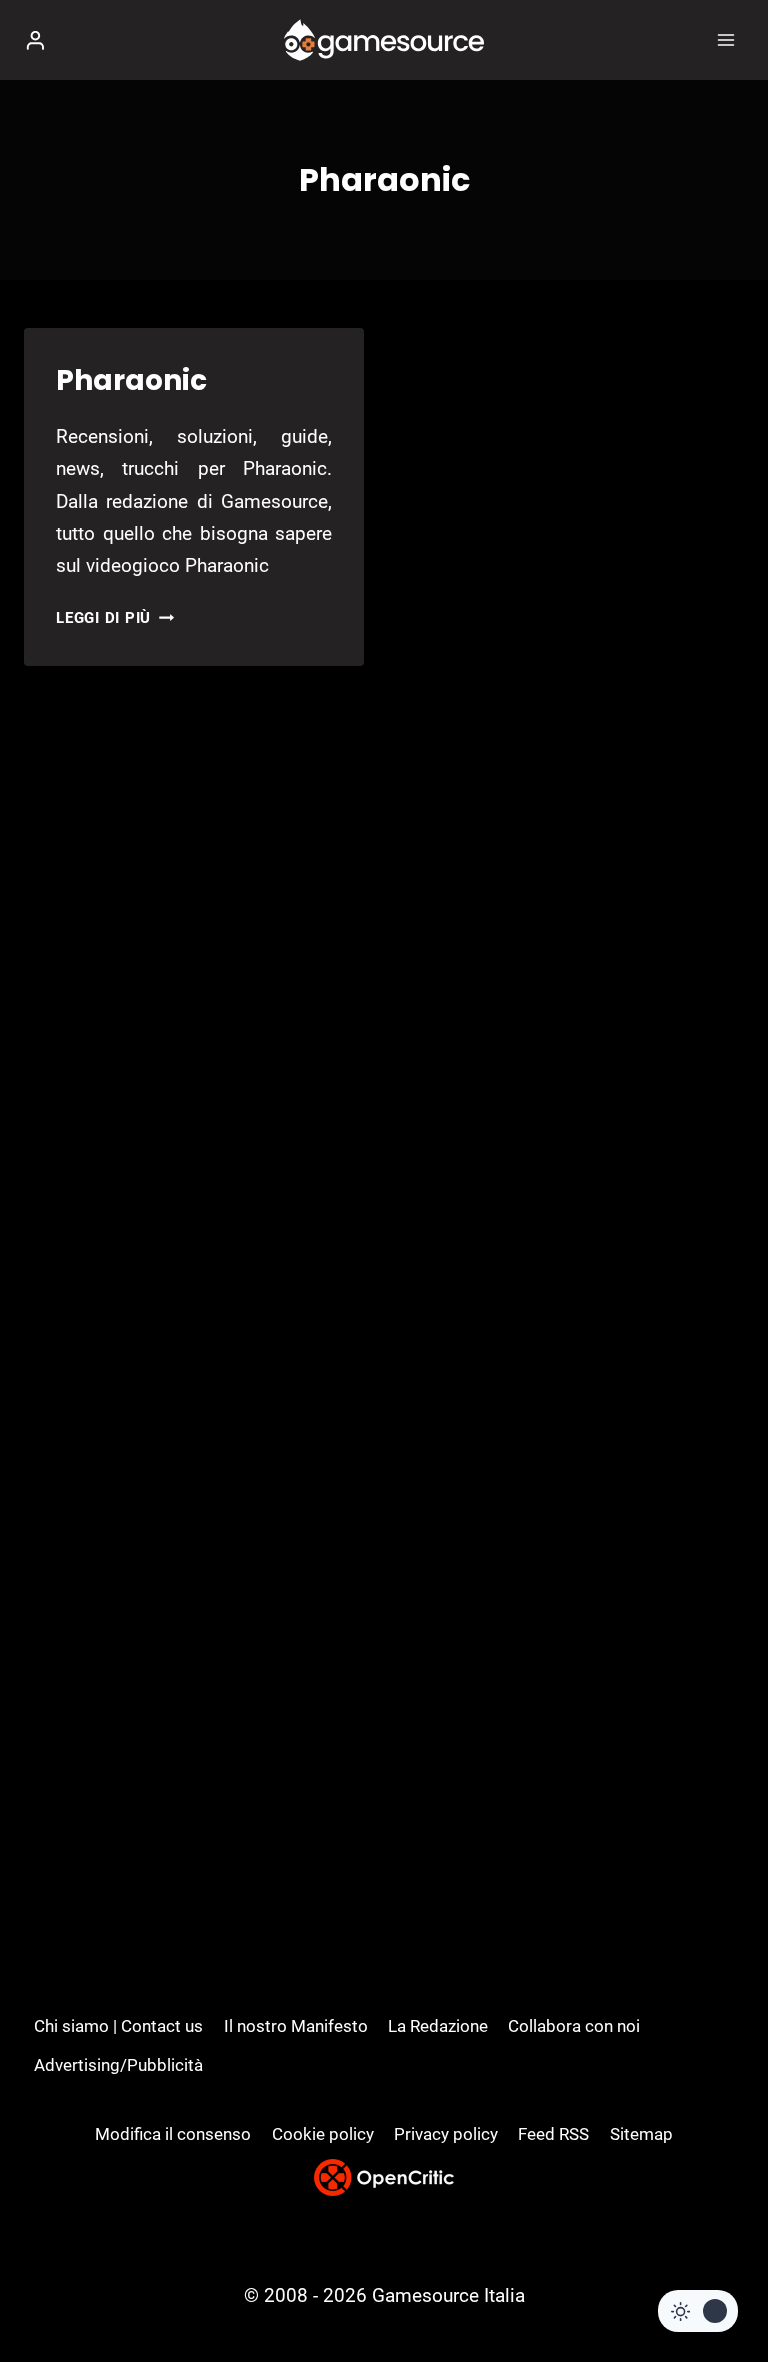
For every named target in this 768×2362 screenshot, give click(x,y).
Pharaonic (131, 380)
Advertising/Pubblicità (118, 2065)
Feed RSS (553, 2134)
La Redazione (438, 2026)
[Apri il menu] (725, 39)
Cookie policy (323, 2134)
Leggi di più (115, 618)
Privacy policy (446, 2134)
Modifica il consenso (173, 2134)
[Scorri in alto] (718, 2286)
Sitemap (641, 2134)
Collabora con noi (574, 2026)
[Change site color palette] (698, 2311)
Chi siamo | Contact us (118, 2026)
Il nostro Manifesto (296, 2026)
